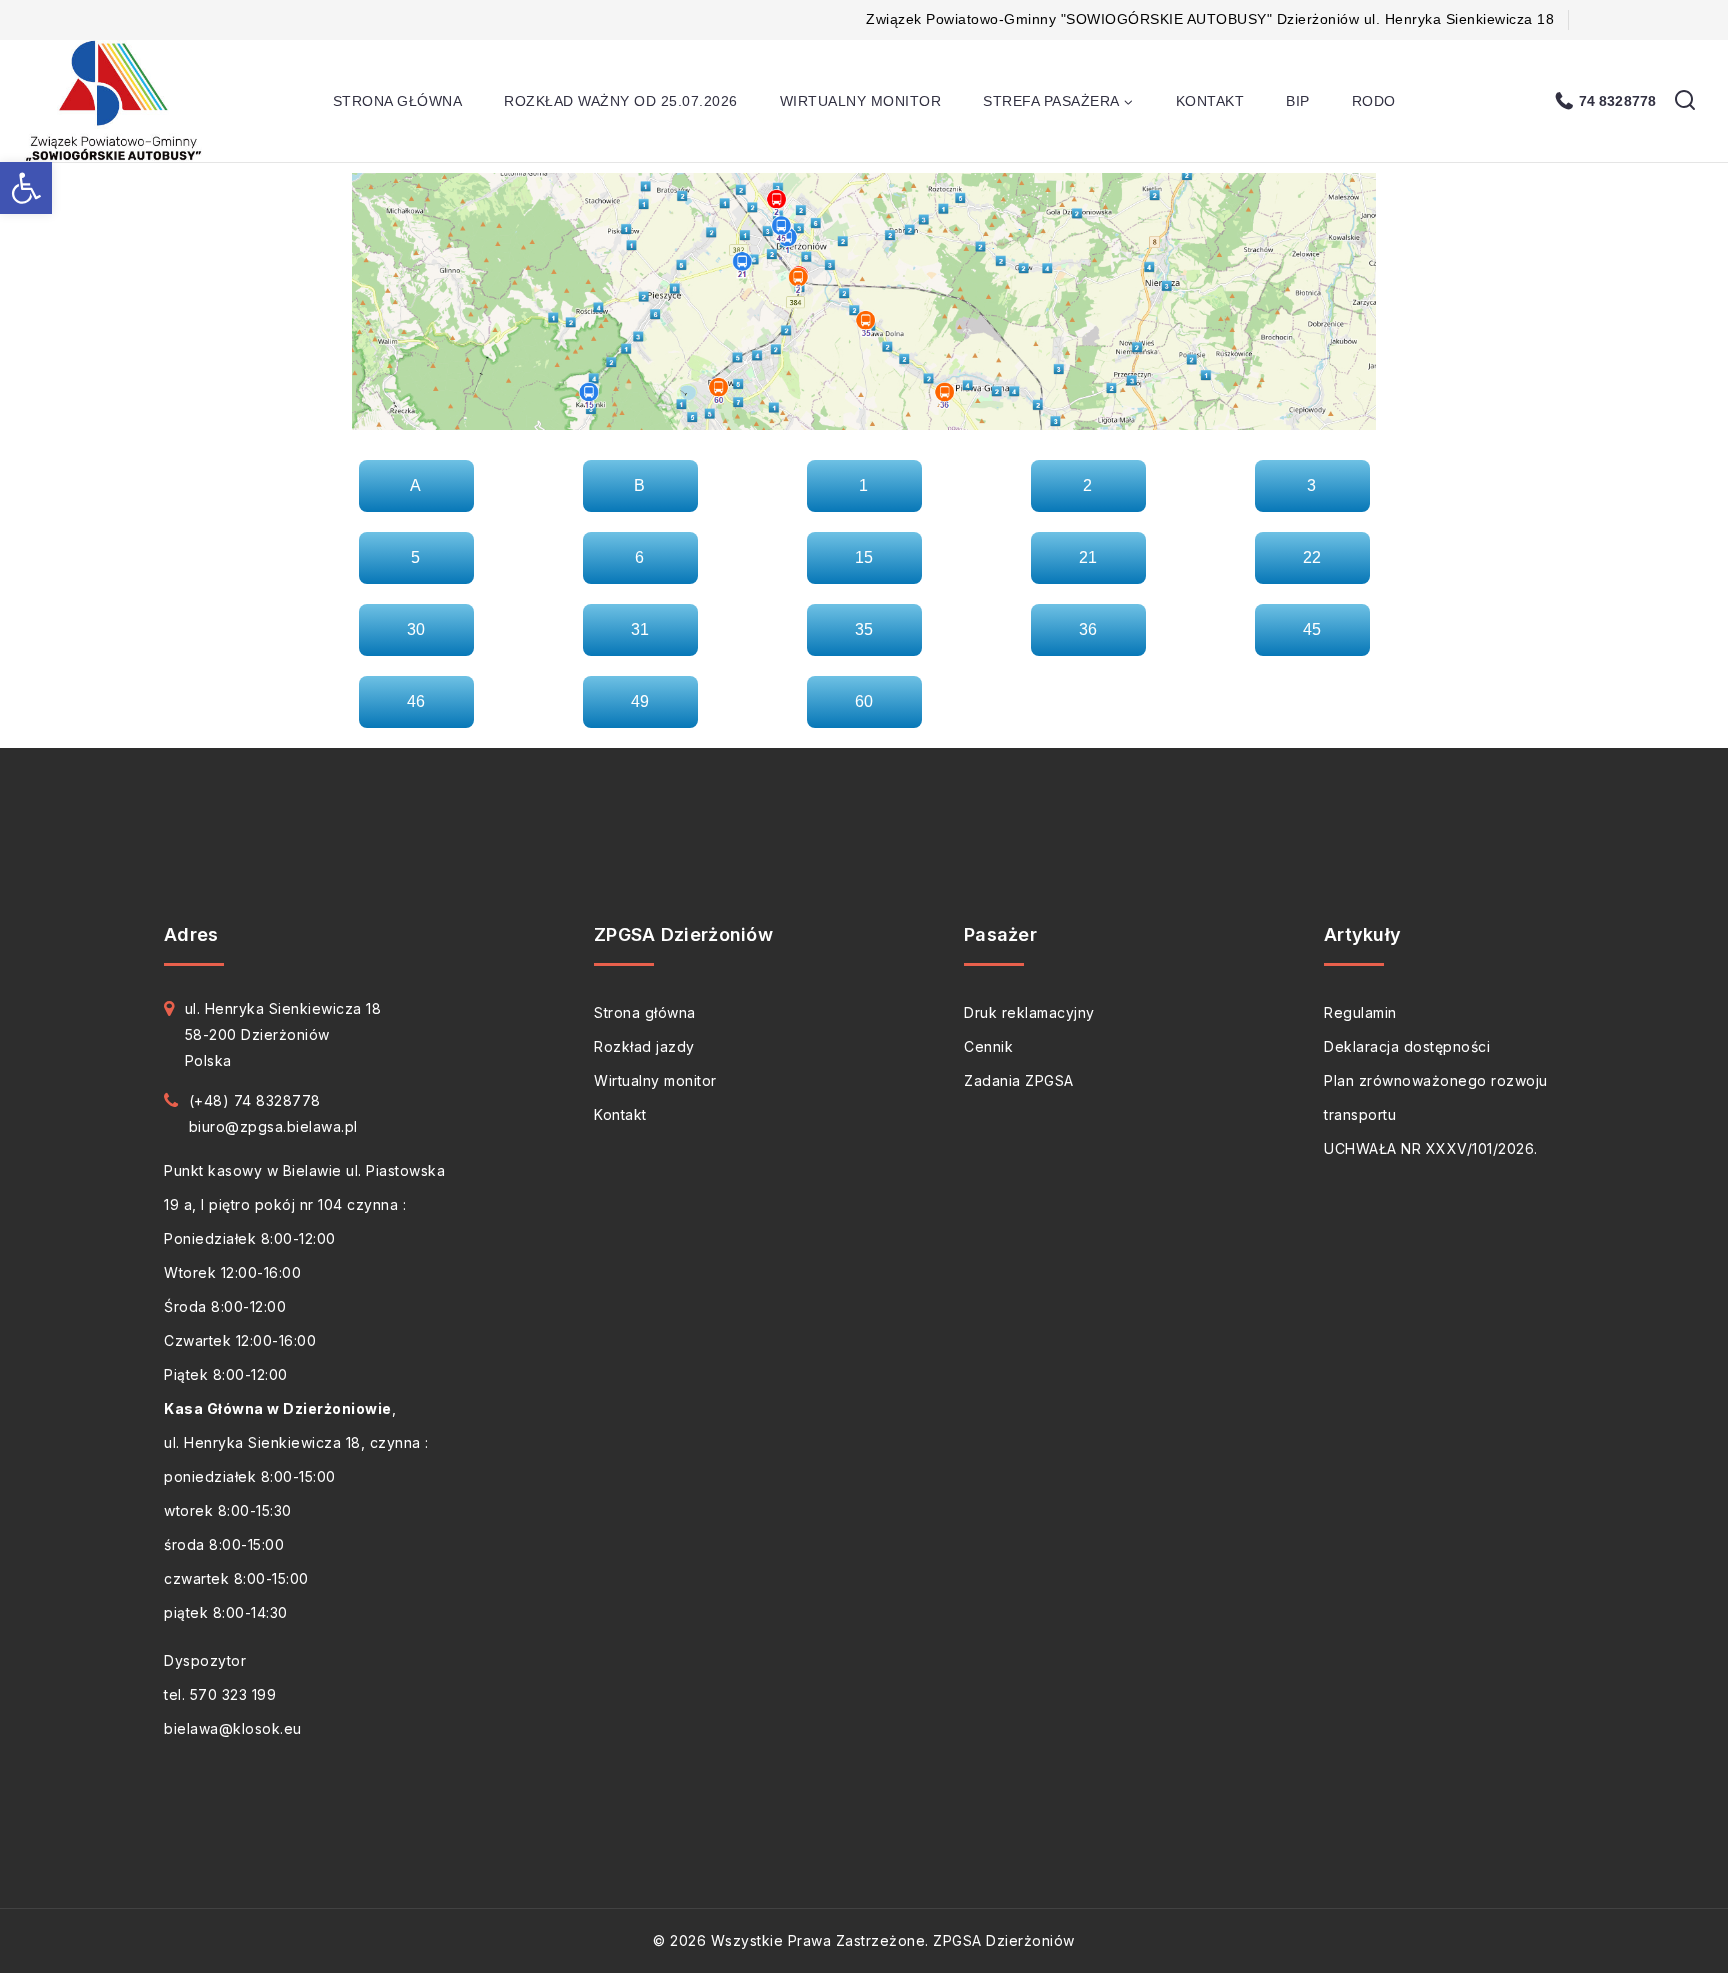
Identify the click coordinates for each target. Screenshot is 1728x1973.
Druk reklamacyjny (1029, 1012)
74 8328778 (1617, 101)
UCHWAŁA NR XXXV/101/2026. (1431, 1148)
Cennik (988, 1046)
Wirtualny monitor (861, 101)
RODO (1374, 101)
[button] (26, 188)
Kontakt (1210, 101)
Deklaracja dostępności (1407, 1046)
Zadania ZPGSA (1019, 1080)
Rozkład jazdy (644, 1046)
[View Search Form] (1685, 101)
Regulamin (1360, 1012)
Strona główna (398, 101)
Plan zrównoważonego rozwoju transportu (1436, 1097)
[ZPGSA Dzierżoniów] (116, 101)
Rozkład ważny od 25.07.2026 (621, 101)
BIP (1298, 101)
